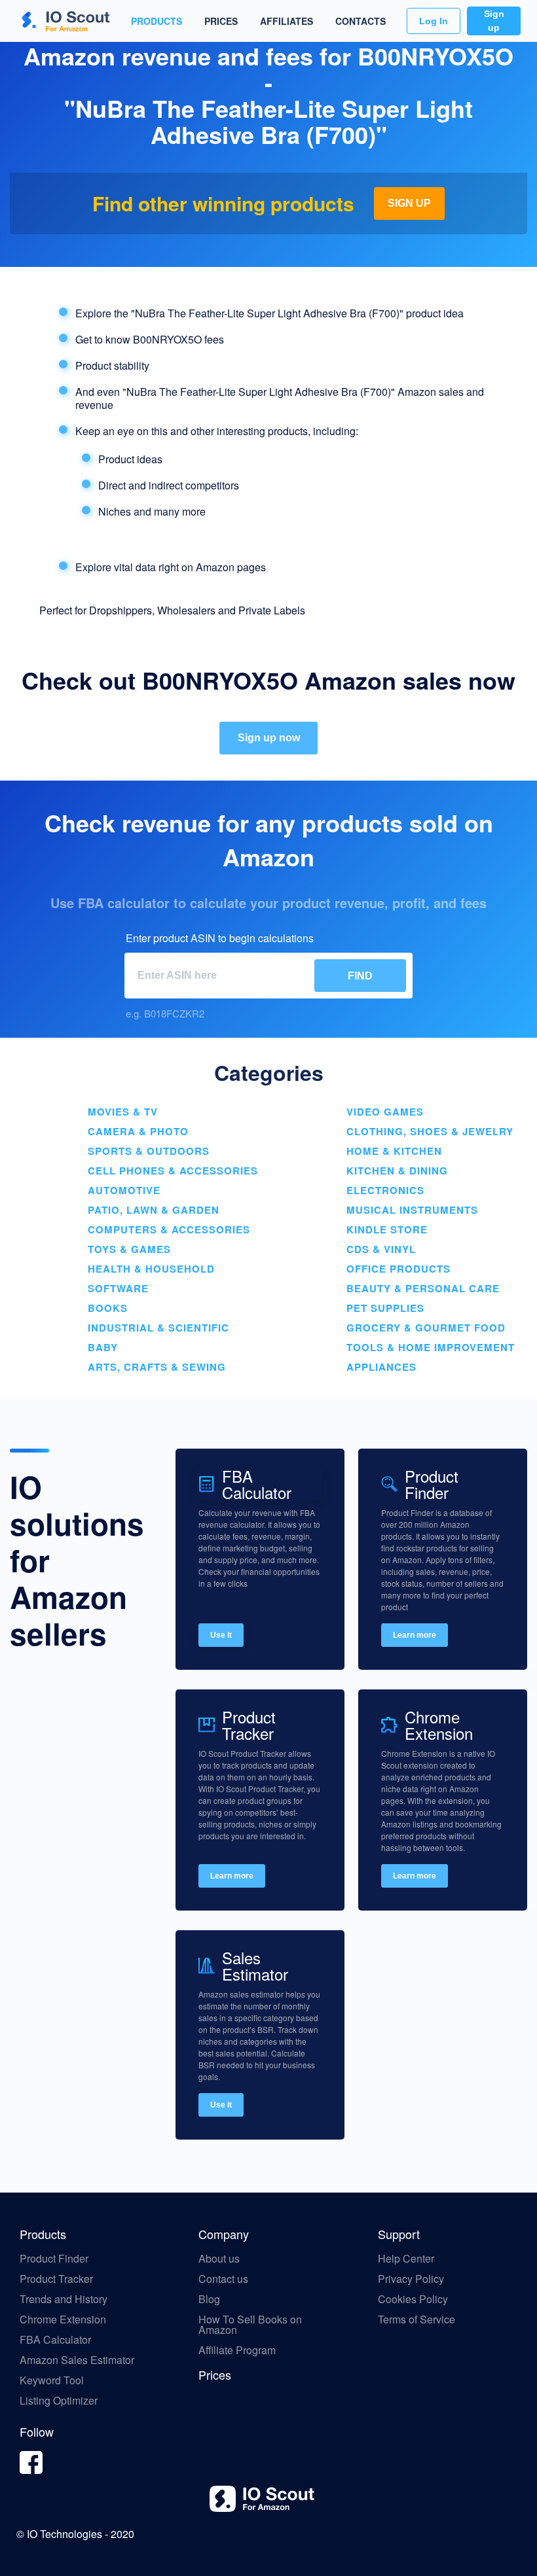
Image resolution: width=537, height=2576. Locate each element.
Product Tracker (56, 2279)
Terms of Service (417, 2319)
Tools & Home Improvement (431, 1347)
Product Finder (54, 2258)
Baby (103, 1347)
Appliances (381, 1367)
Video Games (385, 1112)
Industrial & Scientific (158, 1328)
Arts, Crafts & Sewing (157, 1367)
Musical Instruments (412, 1210)
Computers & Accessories (169, 1229)
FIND (360, 976)
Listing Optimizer (59, 2400)
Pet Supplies (385, 1308)
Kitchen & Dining (397, 1171)
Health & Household (151, 1269)
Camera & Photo (138, 1131)
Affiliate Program (238, 2350)
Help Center (406, 2258)
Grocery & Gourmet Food (426, 1328)
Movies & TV (123, 1112)
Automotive (124, 1190)
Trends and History (64, 2299)
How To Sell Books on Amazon (250, 2324)
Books (108, 1308)
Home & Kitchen (394, 1151)
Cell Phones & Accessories (173, 1171)
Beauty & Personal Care (423, 1288)
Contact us (223, 2279)
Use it (221, 1635)
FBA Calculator (55, 2339)
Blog (211, 2299)
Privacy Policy (411, 2279)
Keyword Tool (52, 2380)
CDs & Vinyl (381, 1249)
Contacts (361, 21)
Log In (434, 21)
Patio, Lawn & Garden (154, 1210)
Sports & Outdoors (149, 1151)
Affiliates (287, 21)
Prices (221, 21)
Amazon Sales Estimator (77, 2360)
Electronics (385, 1190)
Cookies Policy (413, 2299)
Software (118, 1288)
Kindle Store (387, 1229)
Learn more (415, 1635)
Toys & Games (129, 1249)
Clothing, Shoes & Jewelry (430, 1131)
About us (219, 2258)
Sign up (494, 21)
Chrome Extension (63, 2319)
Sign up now (269, 738)
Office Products (398, 1269)
